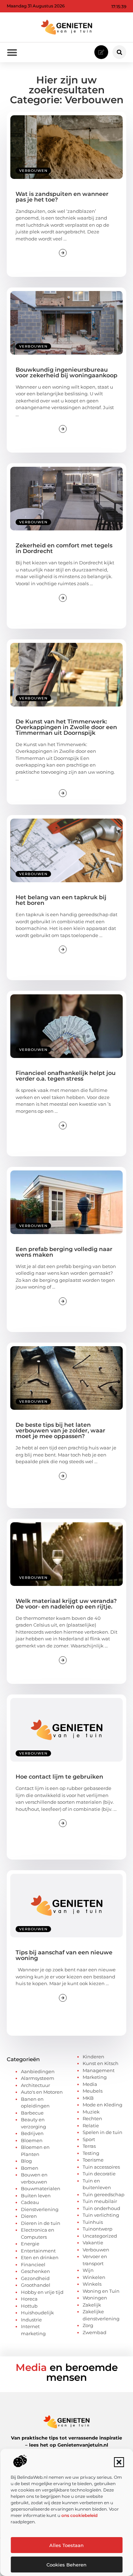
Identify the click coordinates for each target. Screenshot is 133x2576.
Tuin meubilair (100, 2201)
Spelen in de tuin (102, 2132)
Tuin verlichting (101, 2215)
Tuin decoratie (99, 2174)
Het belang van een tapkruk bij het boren (61, 900)
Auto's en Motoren (42, 2092)
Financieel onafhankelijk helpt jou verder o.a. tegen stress (66, 1076)
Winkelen (94, 2277)
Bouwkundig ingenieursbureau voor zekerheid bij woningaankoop (66, 373)
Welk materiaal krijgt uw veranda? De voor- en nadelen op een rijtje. (66, 1604)
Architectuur (35, 2085)
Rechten (92, 2118)
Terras (89, 2146)
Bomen (30, 2168)
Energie (30, 2244)
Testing (91, 2153)
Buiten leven (36, 2196)
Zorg (88, 2325)
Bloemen (32, 2140)
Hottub (29, 2306)
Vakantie (93, 2243)
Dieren (29, 2216)
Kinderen (93, 2057)
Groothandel (36, 2285)
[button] (119, 2462)
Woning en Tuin (101, 2291)
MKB (88, 2098)
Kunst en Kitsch (101, 2063)
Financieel (33, 2264)
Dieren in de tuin (41, 2223)
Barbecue (32, 2113)
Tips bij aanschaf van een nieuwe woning (64, 1955)
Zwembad (95, 2332)
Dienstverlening (40, 2209)
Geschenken (35, 2271)
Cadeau (30, 2202)
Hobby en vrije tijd (42, 2292)
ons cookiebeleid (79, 2515)
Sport (89, 2139)
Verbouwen (33, 171)
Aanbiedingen (38, 2071)
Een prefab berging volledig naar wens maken (64, 1252)
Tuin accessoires (101, 2167)
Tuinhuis (93, 2222)
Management (99, 2070)
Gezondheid (35, 2278)
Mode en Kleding (102, 2105)
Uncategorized (100, 2236)
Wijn (88, 2270)
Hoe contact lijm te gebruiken (59, 1777)
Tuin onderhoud (101, 2208)
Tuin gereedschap (104, 2194)
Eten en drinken (40, 2257)
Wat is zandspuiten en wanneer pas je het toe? (62, 197)
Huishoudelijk (37, 2313)
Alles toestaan (66, 2545)
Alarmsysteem (38, 2078)
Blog (26, 2161)
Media (90, 2084)
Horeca (29, 2299)
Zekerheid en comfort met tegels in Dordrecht (64, 548)
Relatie (91, 2126)
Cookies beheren (66, 2565)
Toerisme (93, 2160)
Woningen (95, 2298)
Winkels (92, 2284)
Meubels (93, 2091)
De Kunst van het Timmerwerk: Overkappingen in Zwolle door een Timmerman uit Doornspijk (66, 727)
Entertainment (38, 2251)
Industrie (31, 2320)
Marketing (95, 2077)
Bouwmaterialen (41, 2188)
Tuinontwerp (98, 2229)
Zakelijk (92, 2305)
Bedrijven (32, 2133)
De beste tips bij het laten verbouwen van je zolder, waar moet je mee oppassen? (60, 1431)
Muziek (91, 2112)
